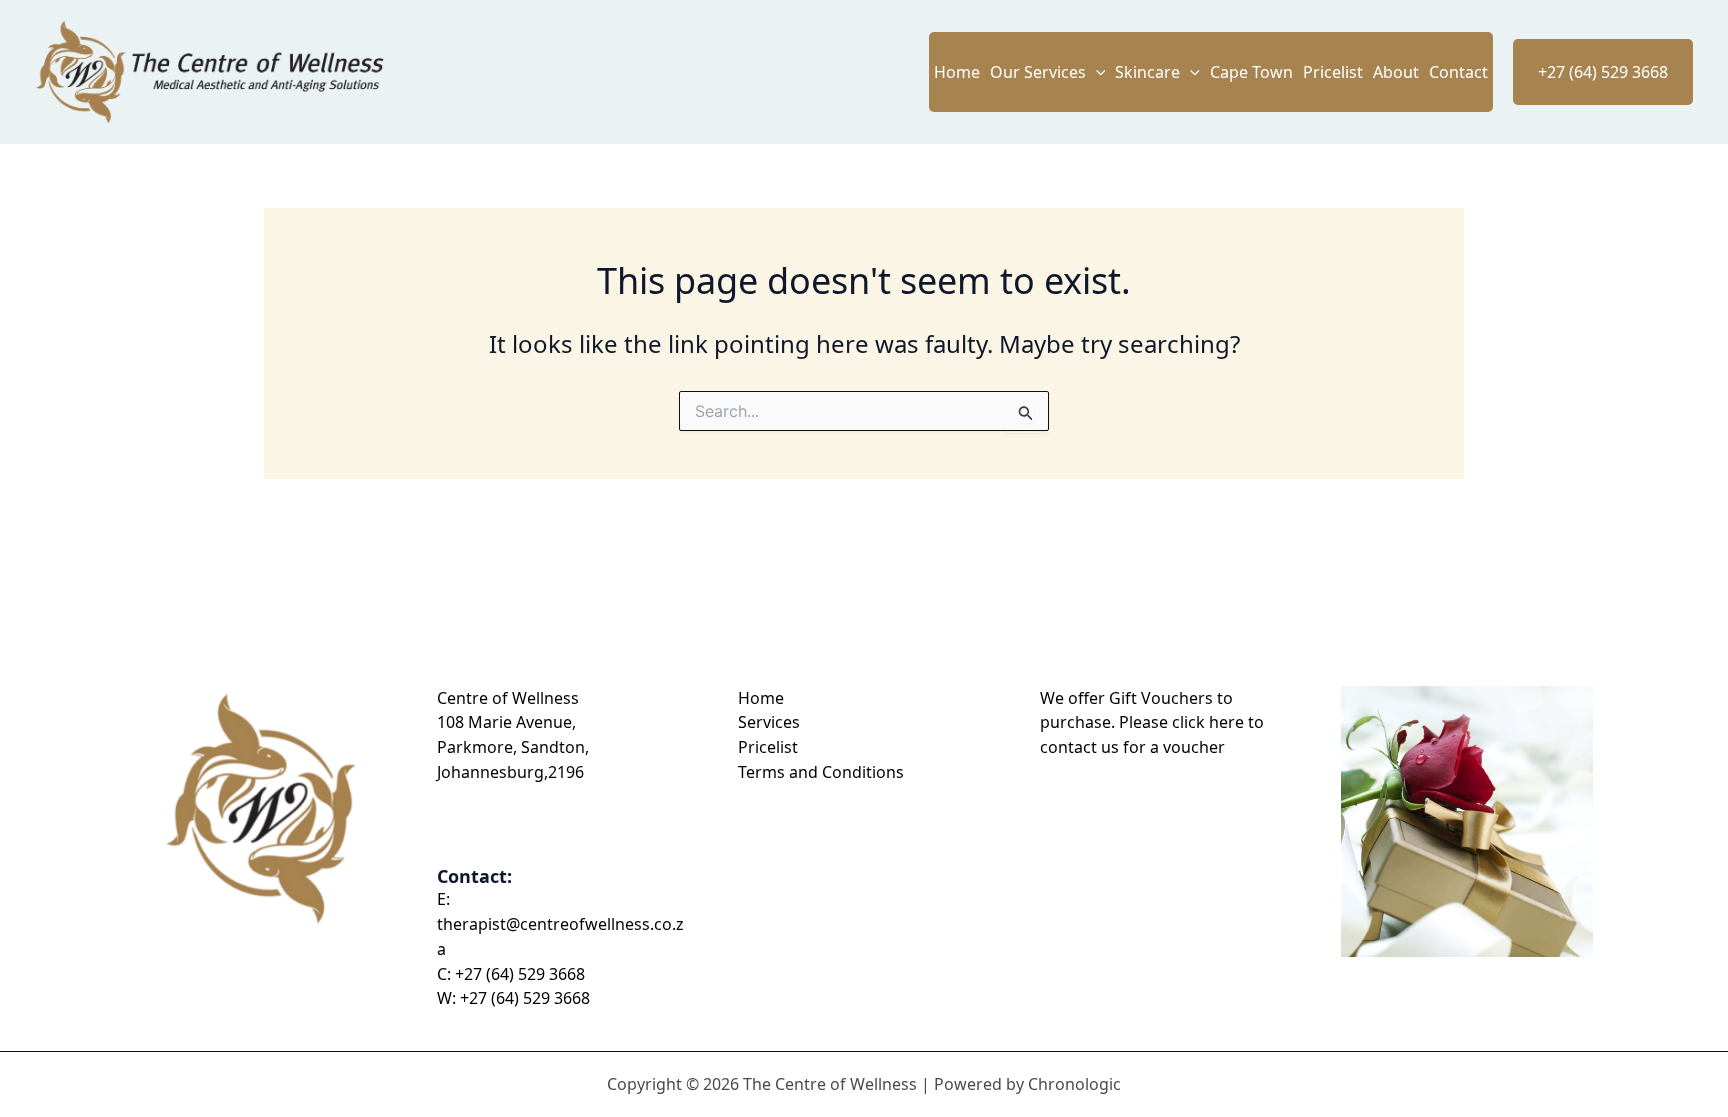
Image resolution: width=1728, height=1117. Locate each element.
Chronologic (1074, 1084)
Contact (1458, 72)
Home (957, 72)
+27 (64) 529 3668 (520, 974)
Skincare (1147, 72)
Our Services (1038, 72)
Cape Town (1251, 72)
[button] (1096, 72)
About (1396, 72)
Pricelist (1333, 72)
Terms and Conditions (821, 772)
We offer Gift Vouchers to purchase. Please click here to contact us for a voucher (1152, 723)
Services (769, 722)
